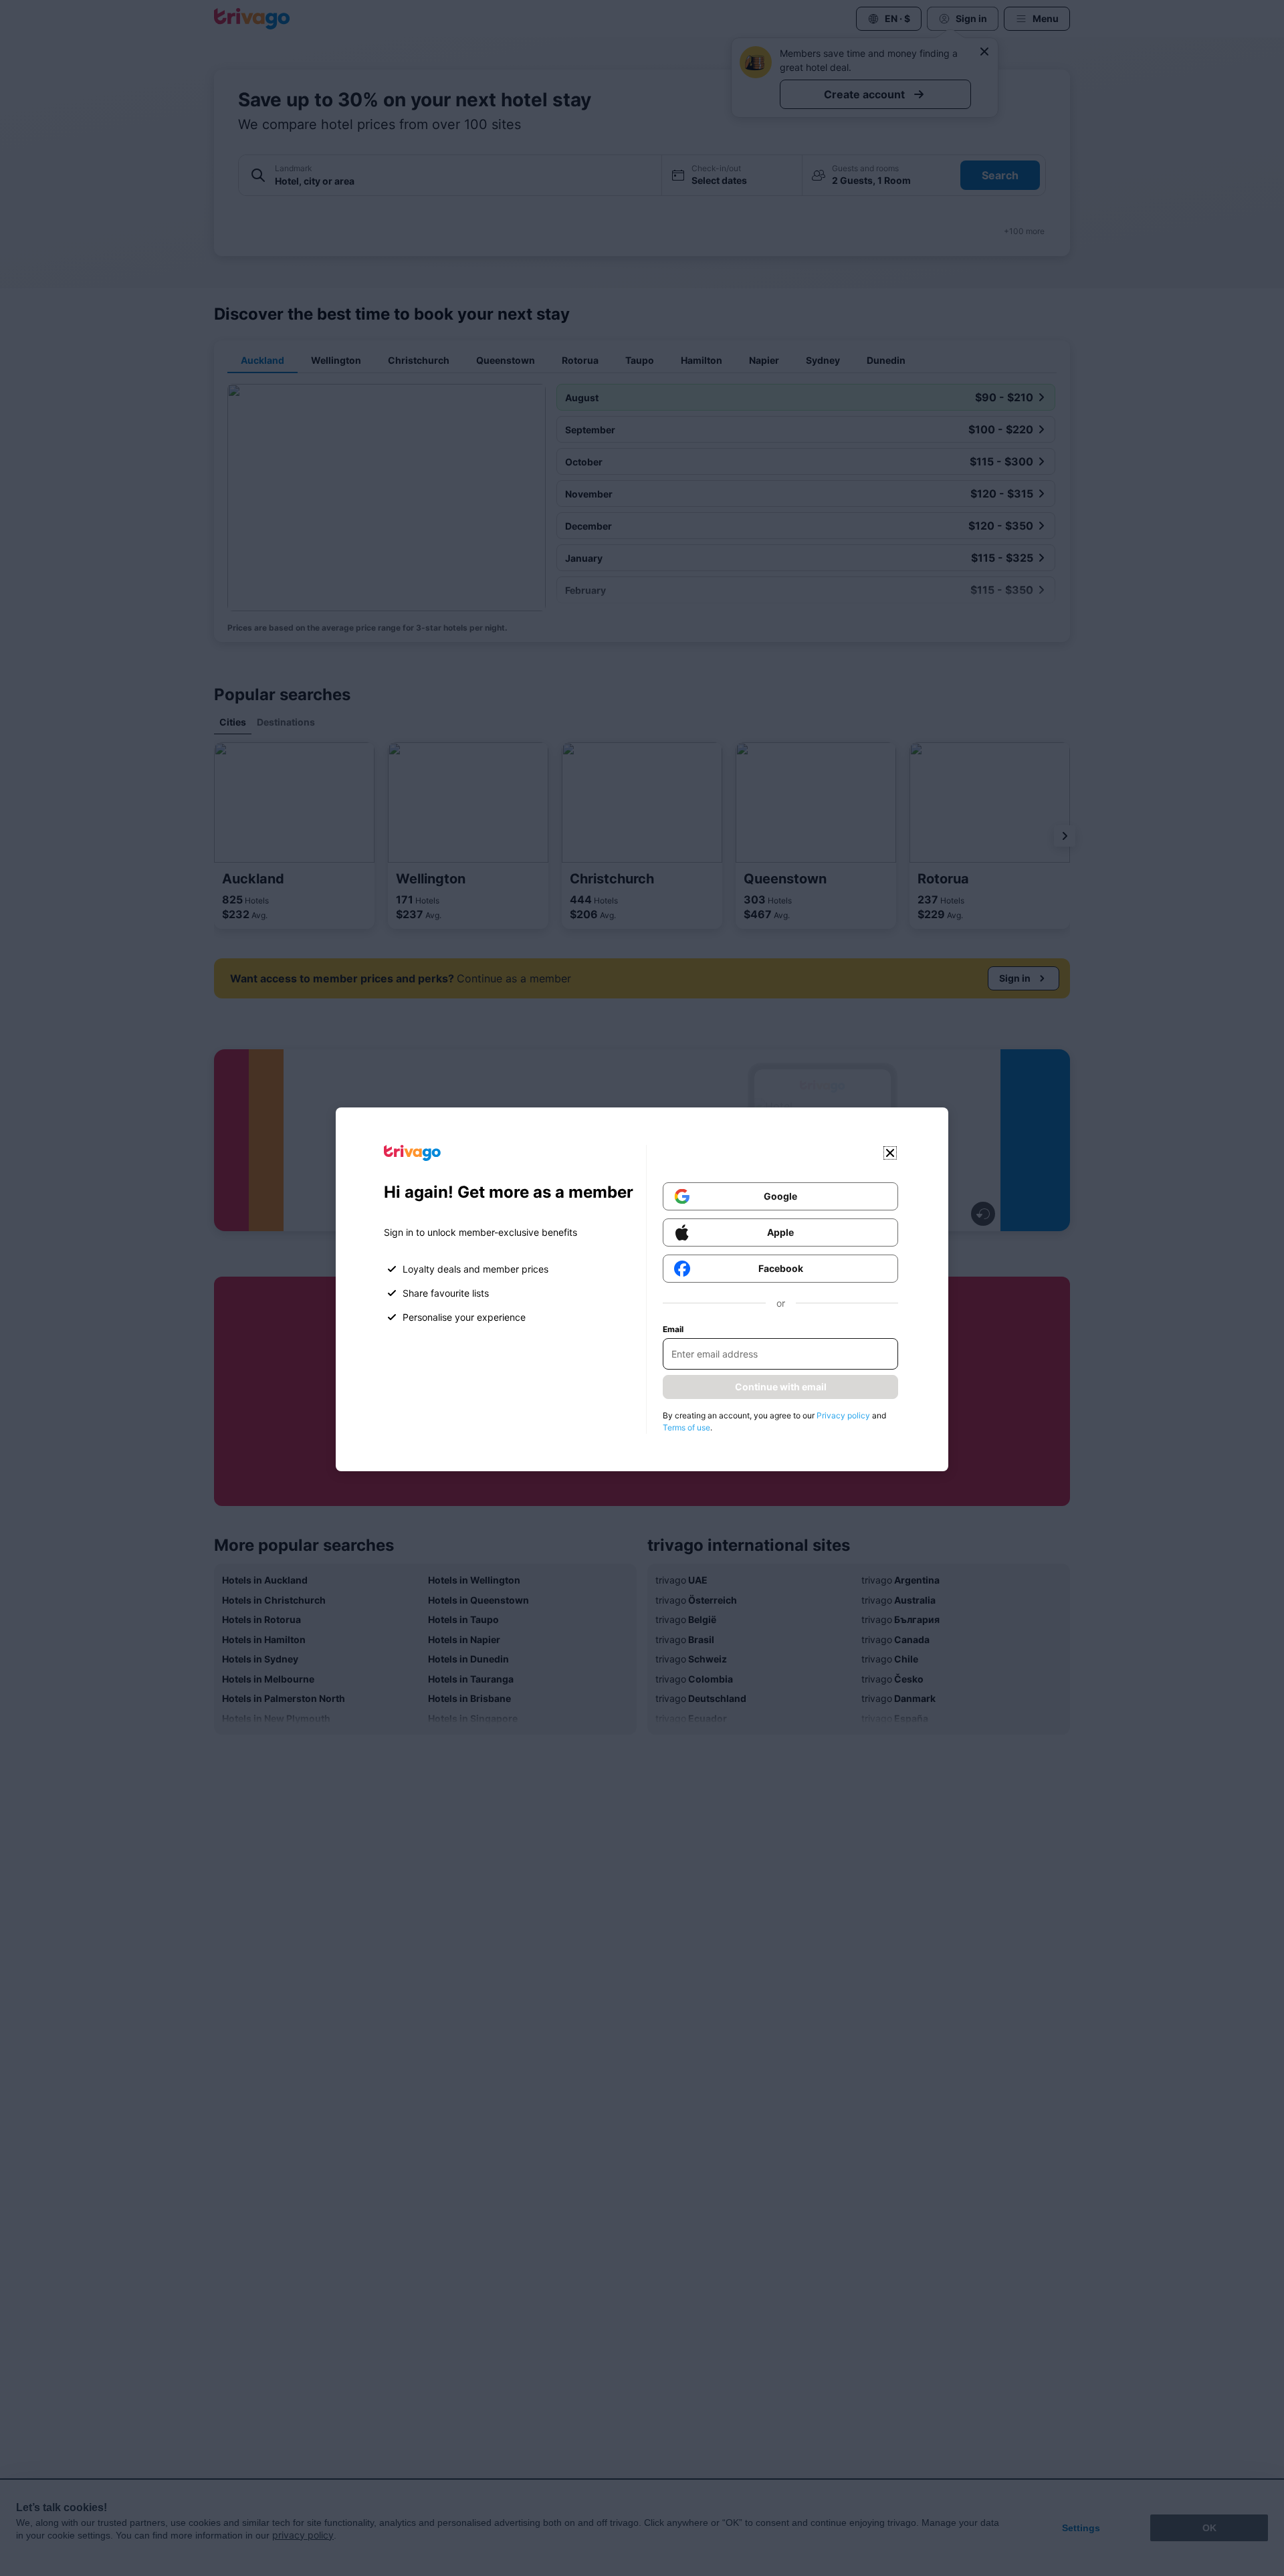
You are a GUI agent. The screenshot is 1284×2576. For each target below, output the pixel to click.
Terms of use (686, 1427)
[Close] (890, 1153)
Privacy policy (843, 1415)
